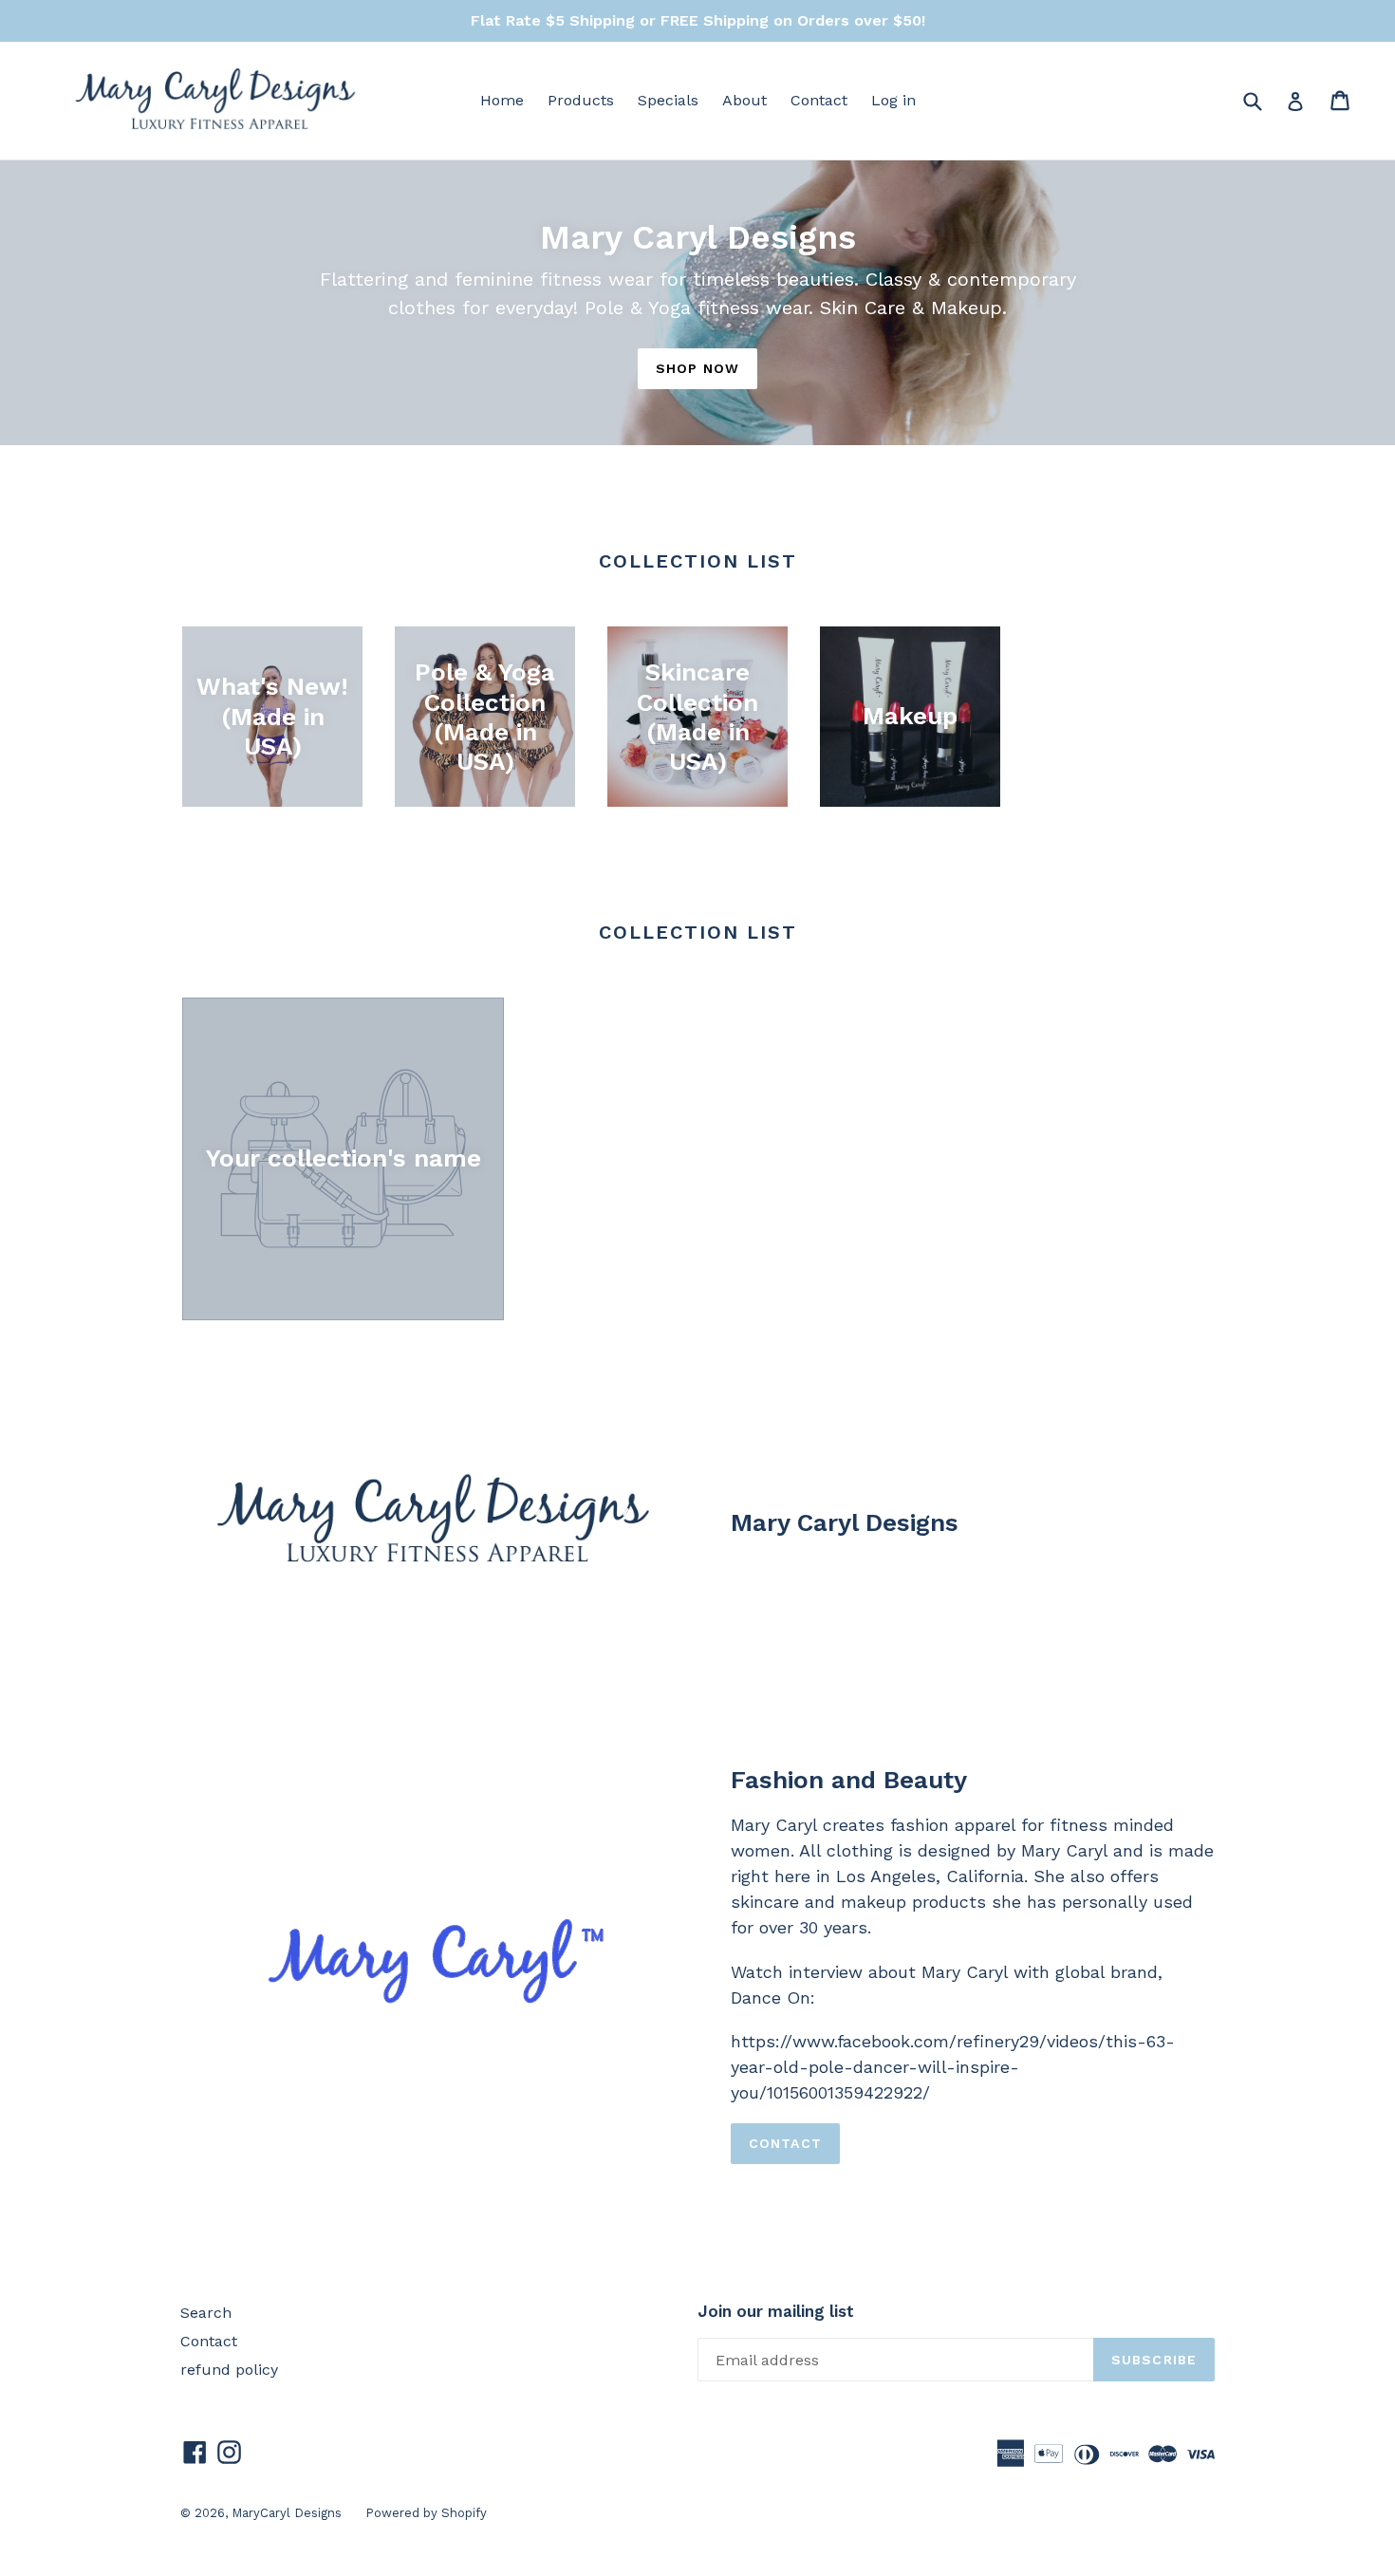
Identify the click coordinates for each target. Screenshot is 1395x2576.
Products (581, 100)
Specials (668, 100)
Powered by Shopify (426, 2513)
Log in (893, 100)
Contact (819, 100)
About (744, 100)
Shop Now (697, 368)
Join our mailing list (776, 2311)
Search (206, 2313)
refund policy (229, 2370)
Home (502, 100)
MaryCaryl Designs (287, 2513)
